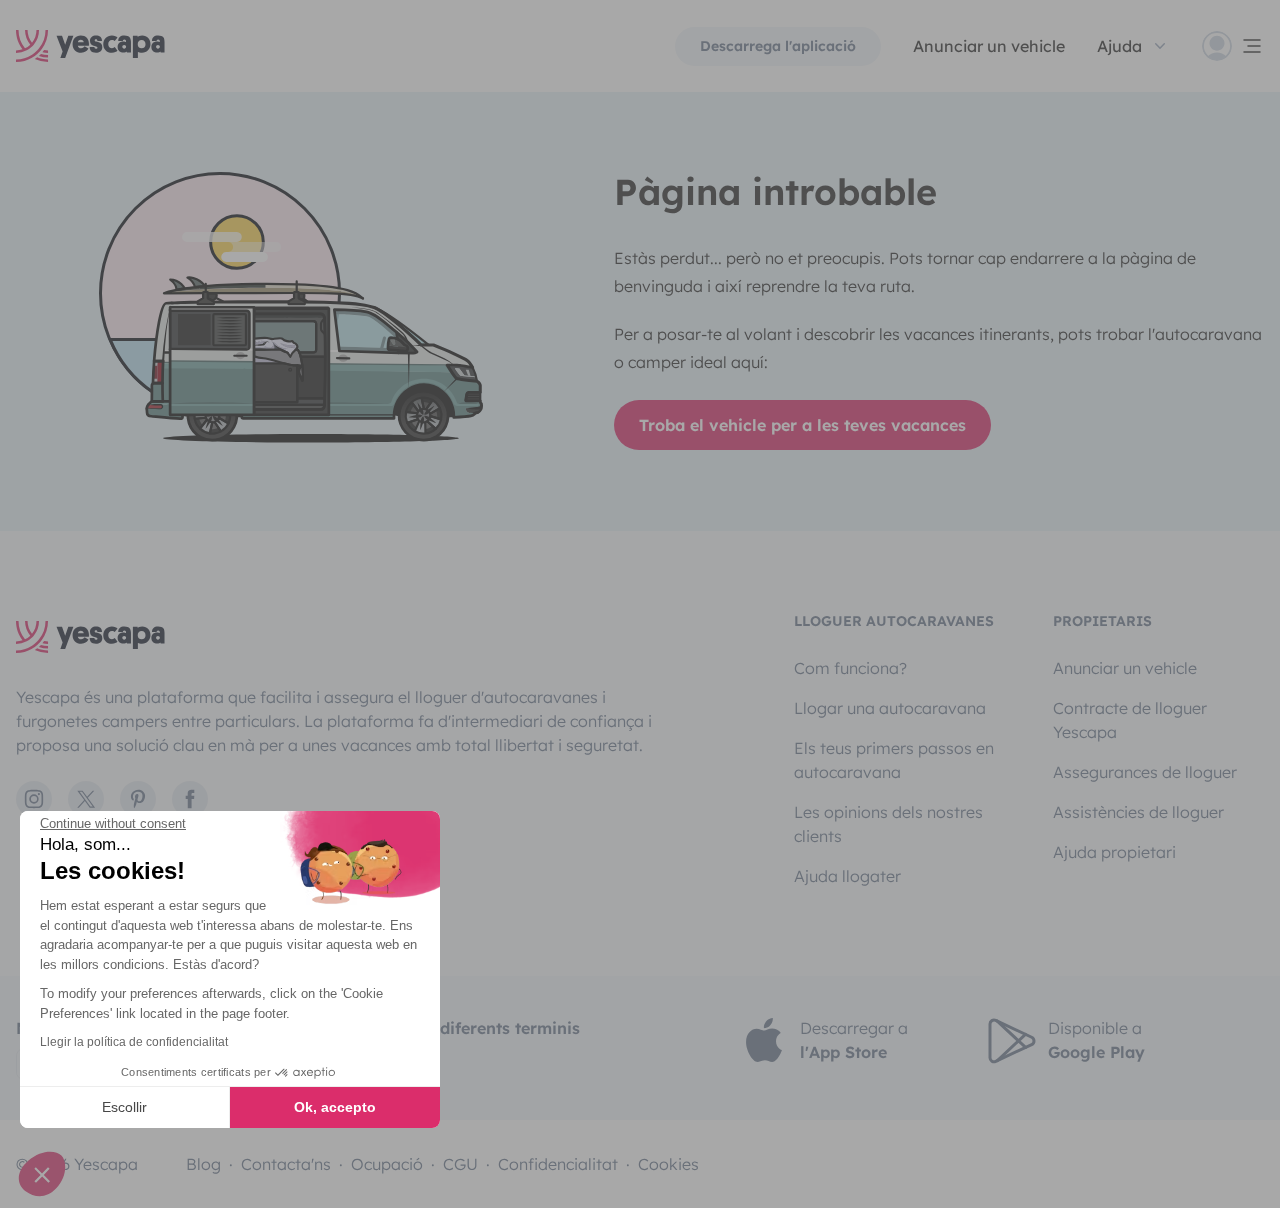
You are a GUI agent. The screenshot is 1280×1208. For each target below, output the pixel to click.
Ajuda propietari (1114, 852)
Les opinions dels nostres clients (888, 824)
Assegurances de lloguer (1145, 772)
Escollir (124, 1107)
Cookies (668, 1164)
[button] (42, 1174)
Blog (203, 1164)
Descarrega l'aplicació (778, 46)
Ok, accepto (335, 1107)
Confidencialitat (558, 1164)
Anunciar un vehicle (989, 46)
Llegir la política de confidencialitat (134, 1042)
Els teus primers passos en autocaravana (894, 760)
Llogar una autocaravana (890, 708)
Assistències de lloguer (1138, 812)
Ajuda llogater (847, 876)
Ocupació (387, 1164)
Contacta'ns (286, 1164)
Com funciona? (850, 668)
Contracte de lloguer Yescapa (1130, 720)
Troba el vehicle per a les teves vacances (802, 425)
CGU (460, 1164)
